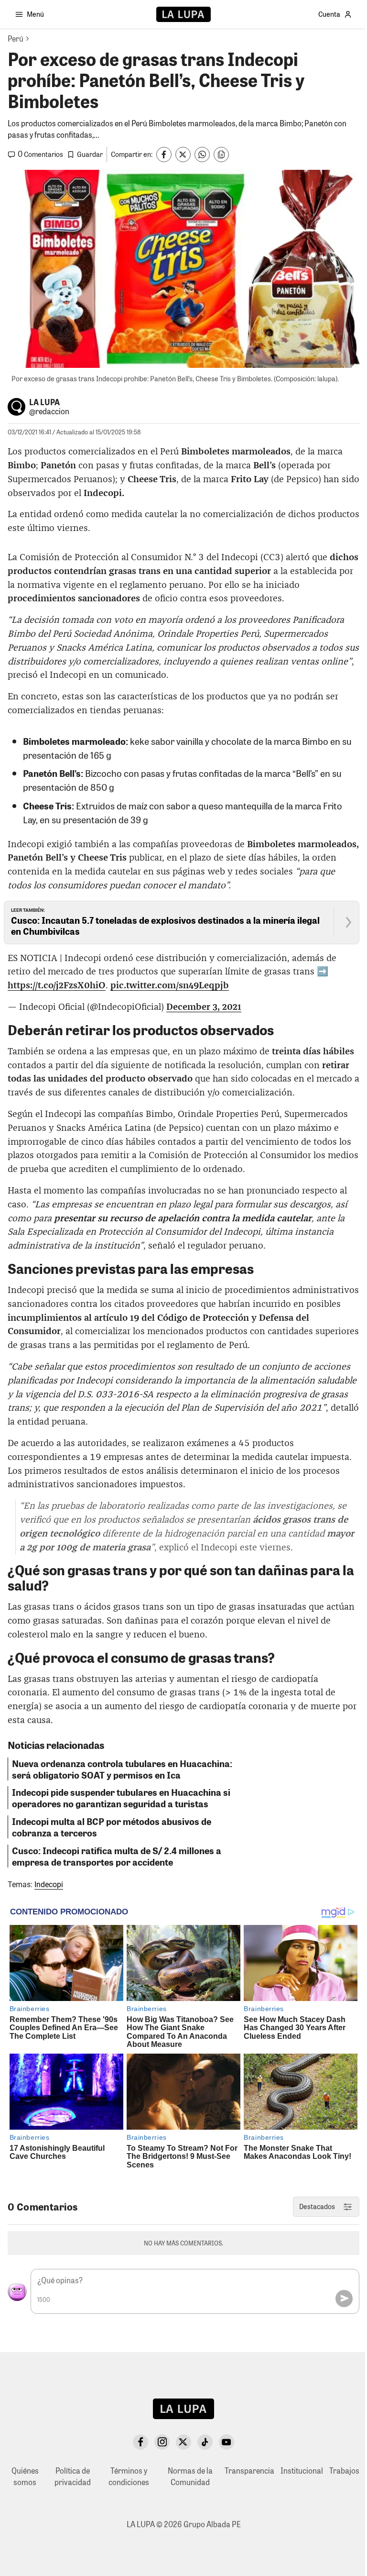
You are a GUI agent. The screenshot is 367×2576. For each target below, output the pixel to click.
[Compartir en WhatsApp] (202, 155)
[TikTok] (205, 2442)
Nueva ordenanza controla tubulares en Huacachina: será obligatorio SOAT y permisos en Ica (122, 1769)
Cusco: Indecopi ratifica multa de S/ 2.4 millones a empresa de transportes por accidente (117, 1856)
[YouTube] (227, 2442)
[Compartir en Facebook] (164, 155)
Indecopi (49, 1885)
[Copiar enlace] (221, 155)
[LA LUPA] (183, 14)
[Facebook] (140, 2442)
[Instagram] (162, 2442)
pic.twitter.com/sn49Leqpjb (170, 986)
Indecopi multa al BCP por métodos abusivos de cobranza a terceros (112, 1827)
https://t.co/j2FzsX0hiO (57, 986)
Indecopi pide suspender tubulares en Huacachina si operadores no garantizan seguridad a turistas (121, 1798)
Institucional (302, 2471)
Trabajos (344, 2471)
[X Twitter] (183, 2442)
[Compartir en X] (183, 155)
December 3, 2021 (204, 1007)
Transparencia (249, 2471)
